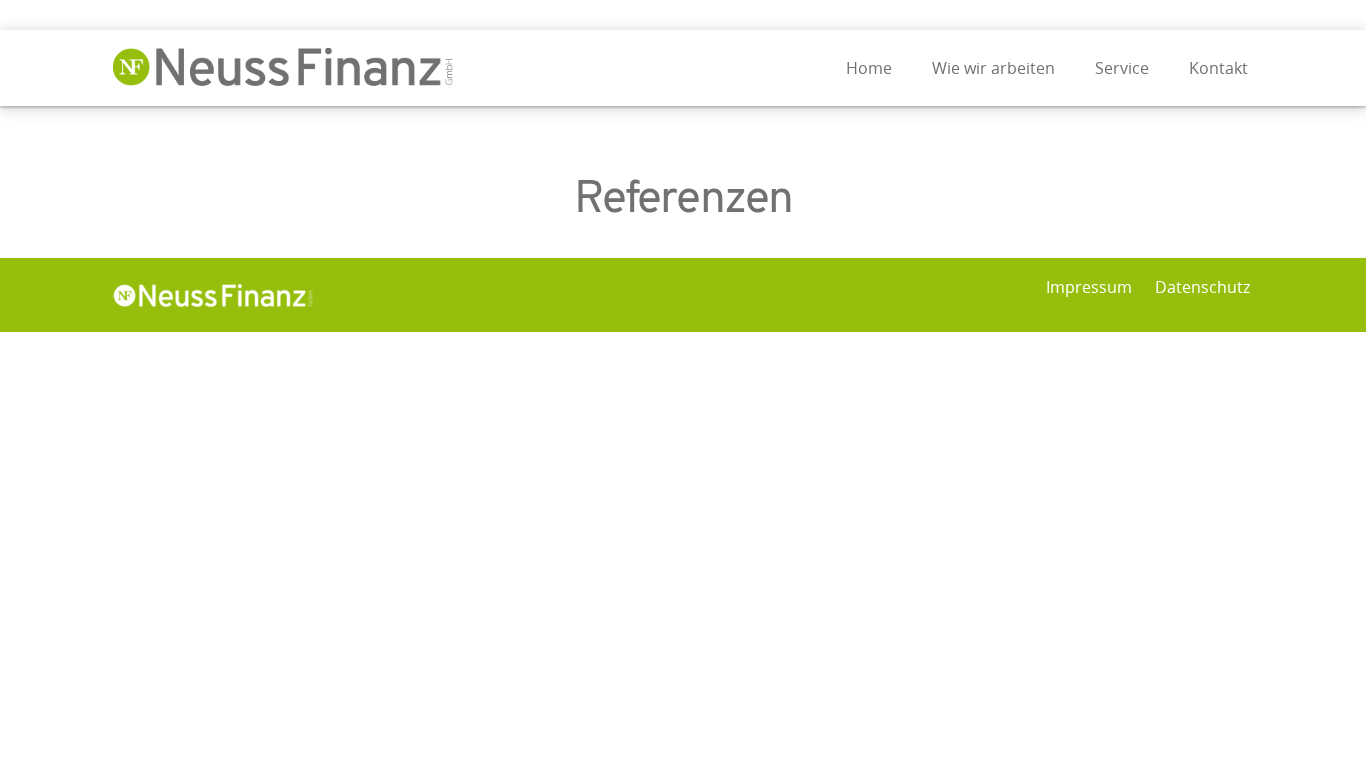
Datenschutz (1202, 287)
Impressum (1089, 287)
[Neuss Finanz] (283, 73)
